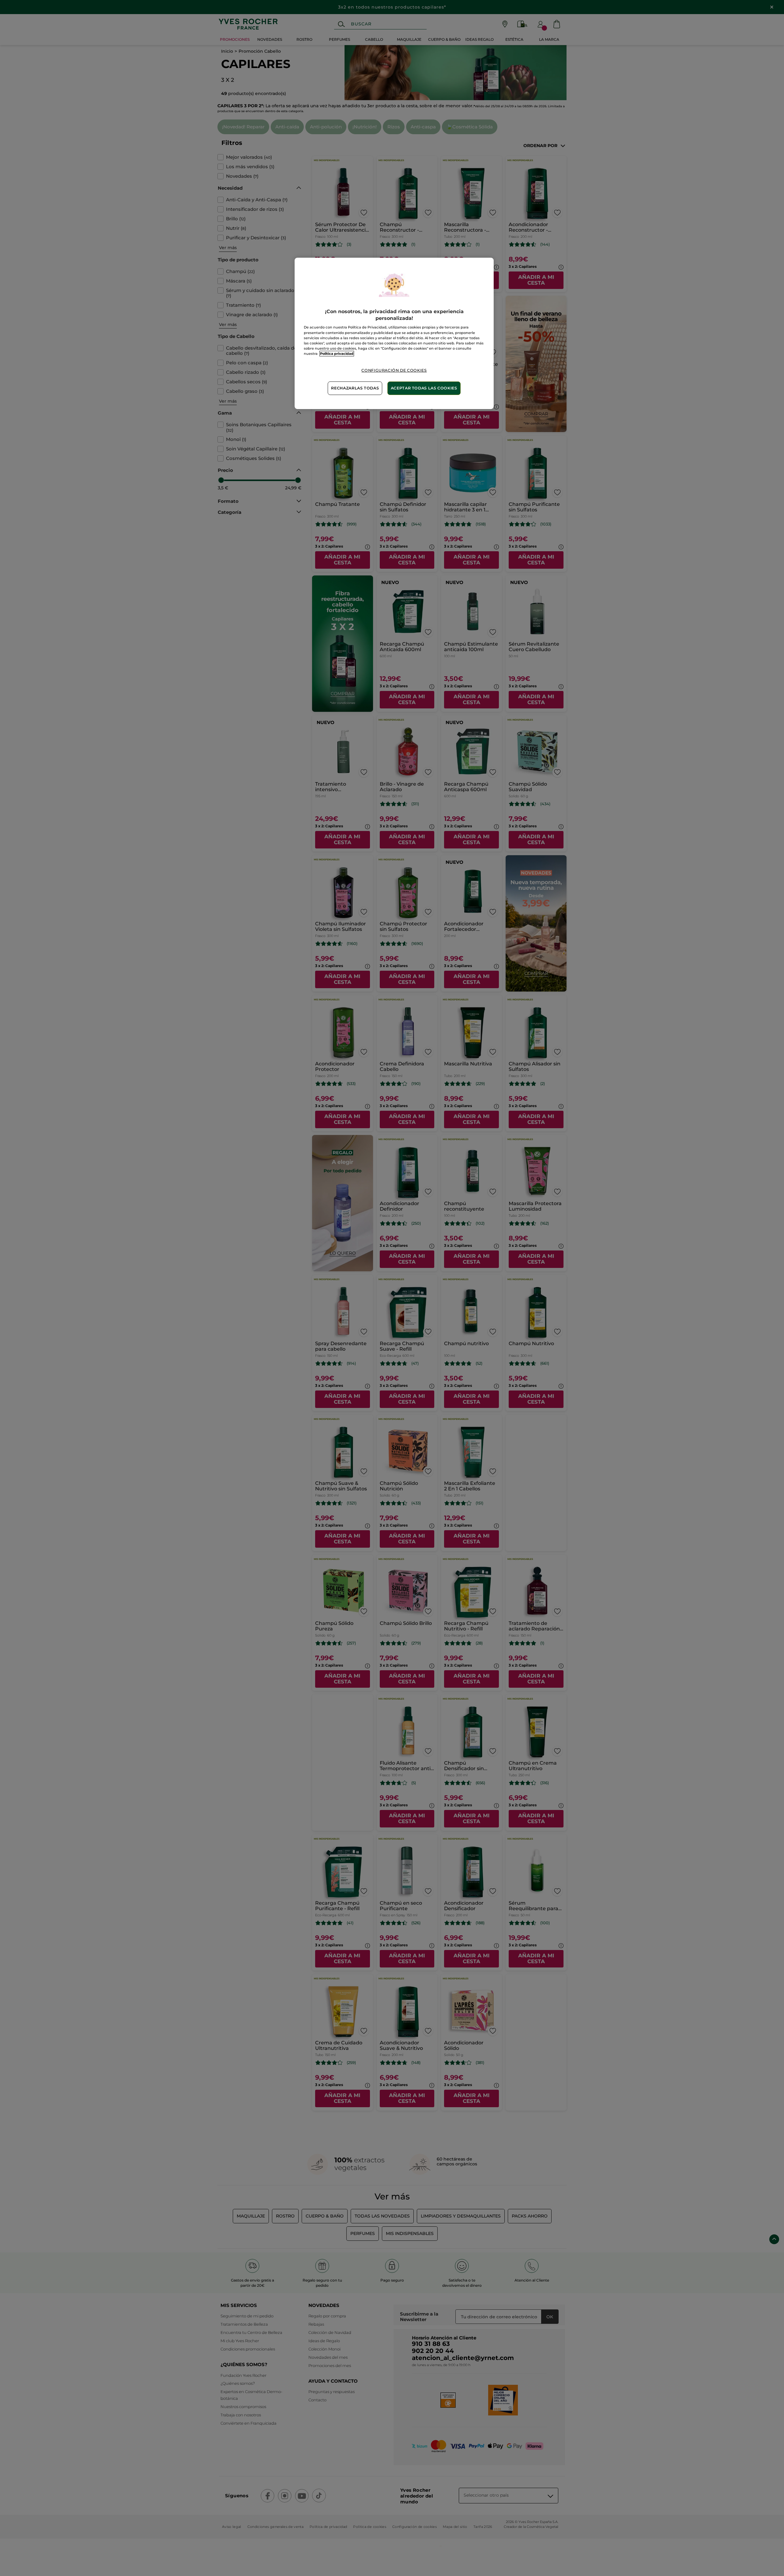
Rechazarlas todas (355, 388)
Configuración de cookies (394, 370)
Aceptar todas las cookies (424, 388)
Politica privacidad (337, 354)
